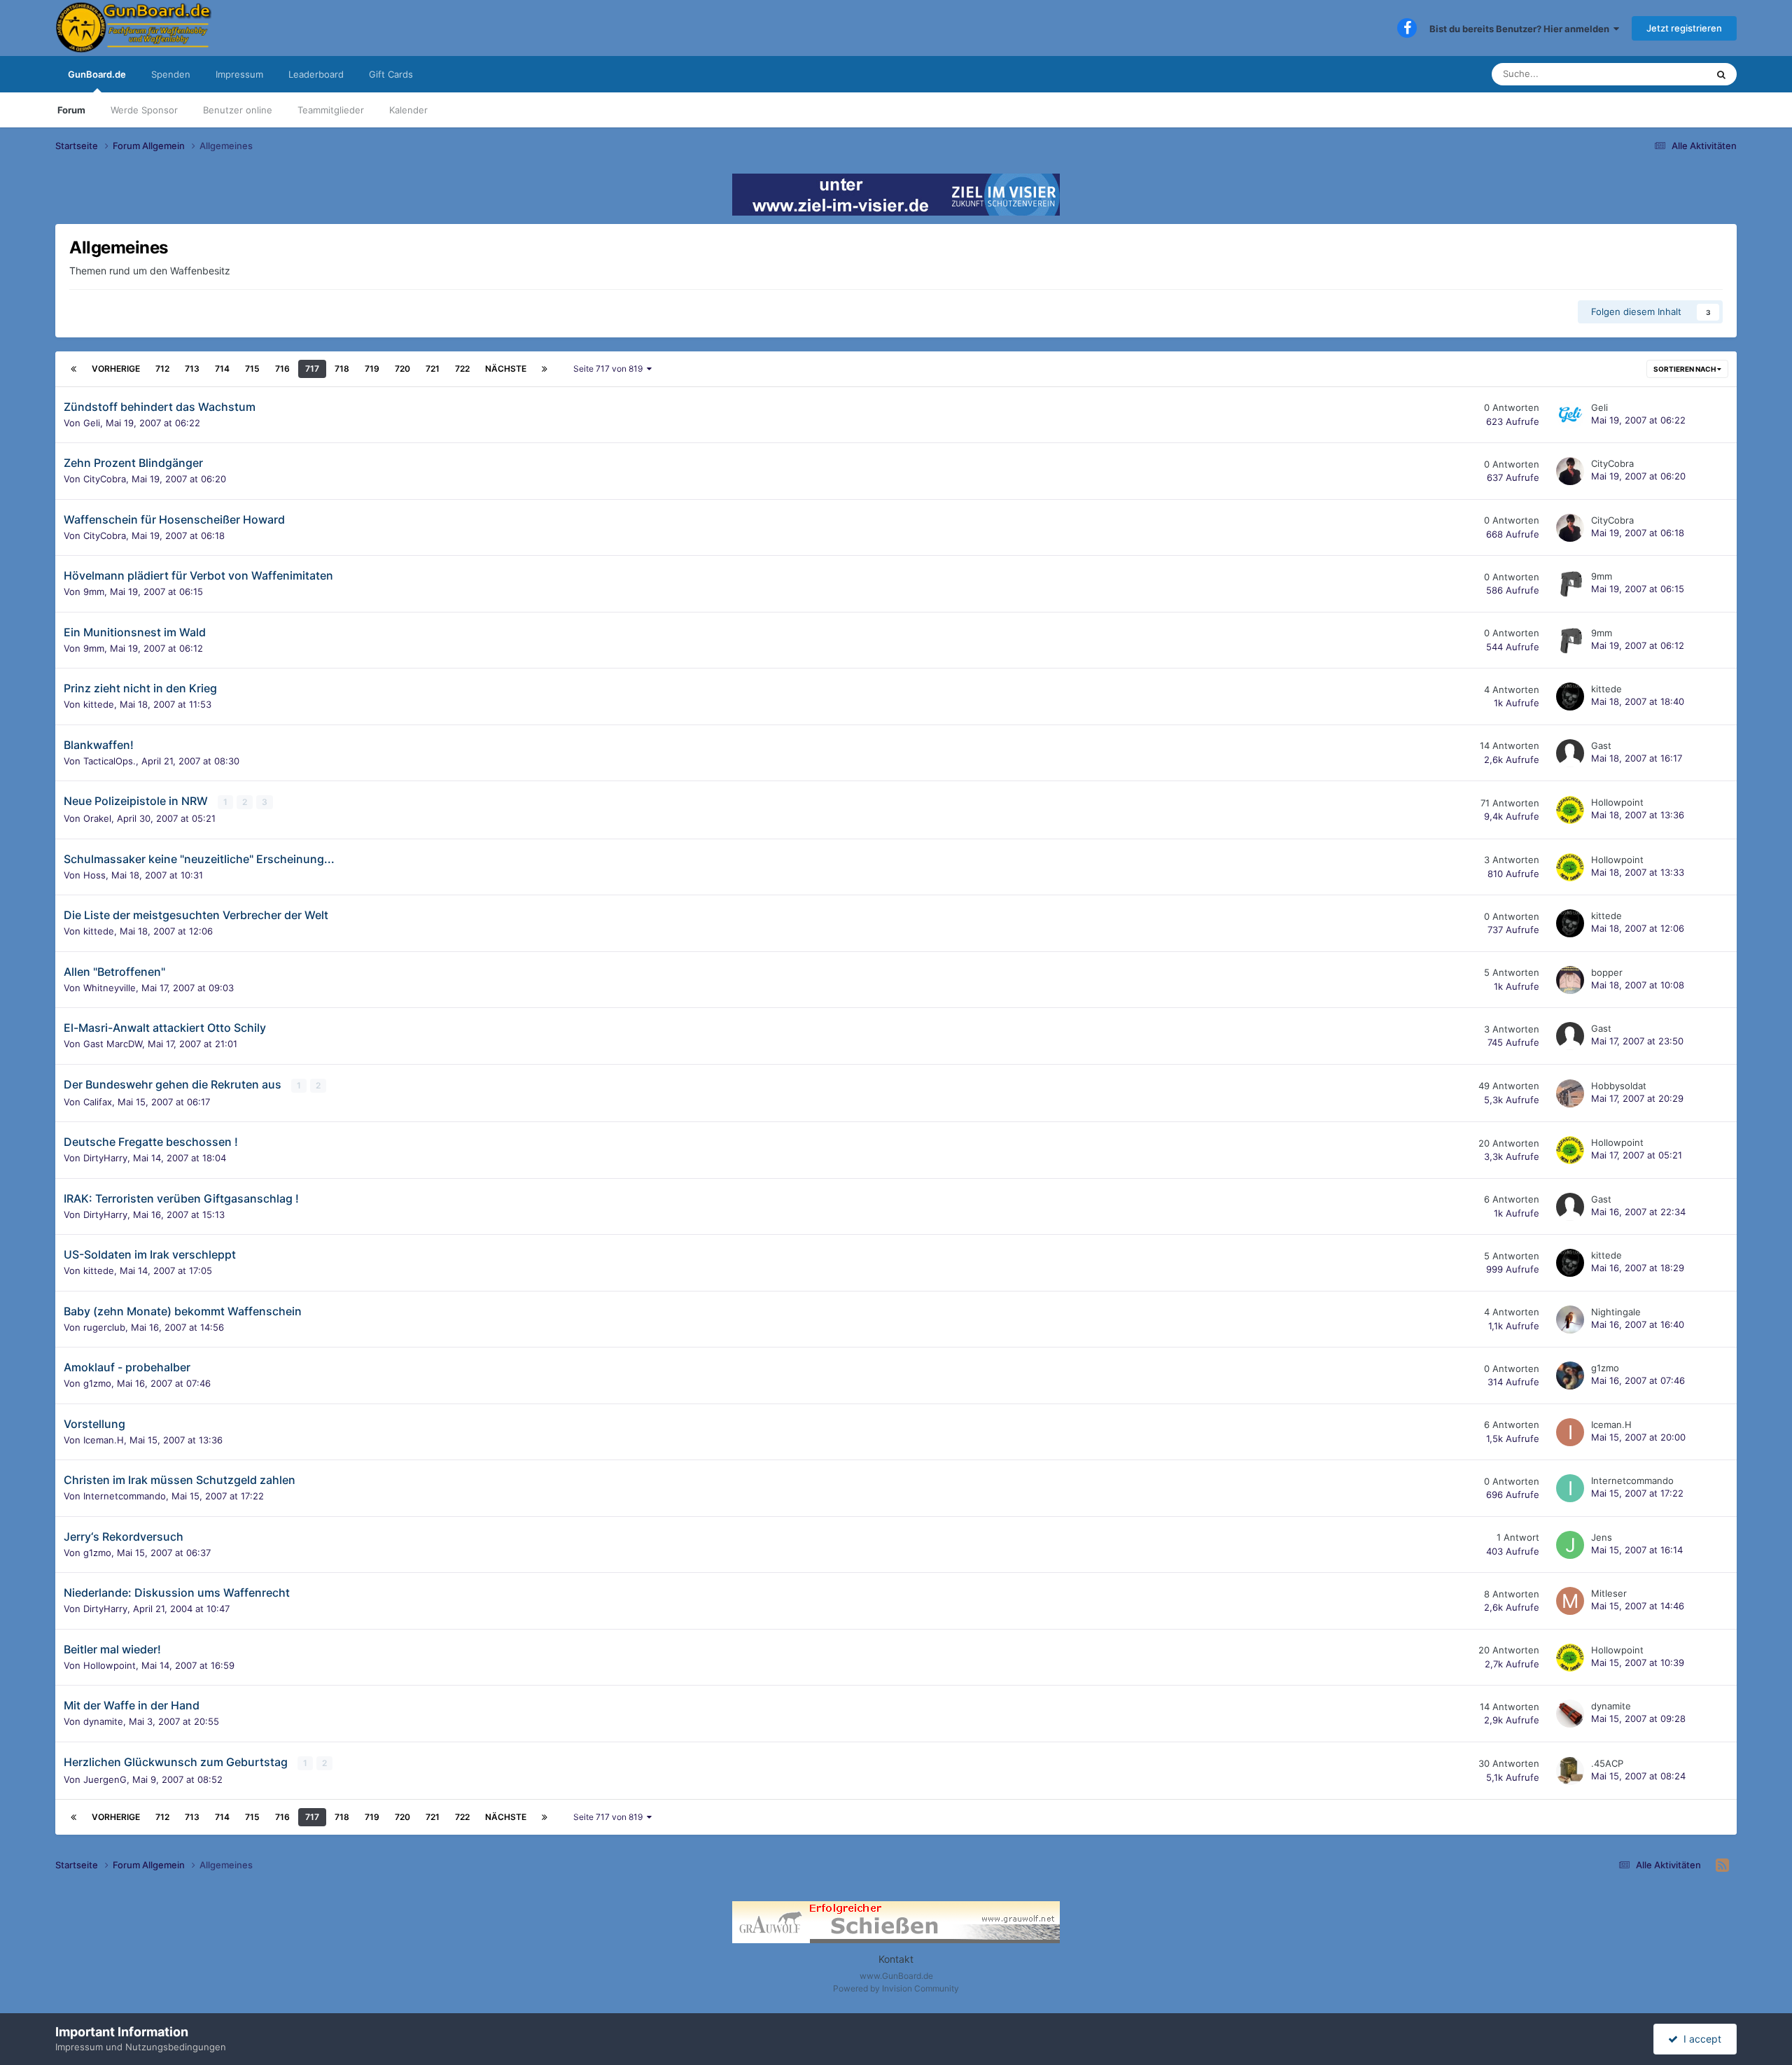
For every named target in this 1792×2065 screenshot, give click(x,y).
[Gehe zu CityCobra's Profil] (1570, 471)
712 (162, 369)
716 (282, 369)
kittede (99, 704)
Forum (71, 110)
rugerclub (104, 1327)
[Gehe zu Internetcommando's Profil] (1570, 1488)
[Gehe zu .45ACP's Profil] (1570, 1771)
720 (402, 369)
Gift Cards (391, 74)
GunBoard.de (97, 74)
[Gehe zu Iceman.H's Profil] (1570, 1432)
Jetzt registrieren (1684, 28)
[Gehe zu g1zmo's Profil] (1570, 1375)
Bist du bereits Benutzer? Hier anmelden (1521, 29)
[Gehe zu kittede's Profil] (1570, 696)
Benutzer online (238, 110)
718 (342, 369)
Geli (92, 423)
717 (312, 369)
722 (462, 369)
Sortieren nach (1685, 369)
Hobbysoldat (1619, 1086)
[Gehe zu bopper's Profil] (1570, 980)
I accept (1700, 2039)
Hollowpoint (1617, 802)
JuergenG (105, 1779)
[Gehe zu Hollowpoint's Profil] (1570, 810)
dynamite (103, 1721)
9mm (94, 591)
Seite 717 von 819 (610, 369)
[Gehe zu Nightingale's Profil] (1570, 1319)
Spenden (171, 74)
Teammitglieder (331, 110)
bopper (1607, 972)
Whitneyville (110, 988)
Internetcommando (125, 1496)
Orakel (97, 818)
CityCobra (105, 479)
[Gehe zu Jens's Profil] (1570, 1545)
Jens (1602, 1537)
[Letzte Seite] (545, 369)
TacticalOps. (110, 761)
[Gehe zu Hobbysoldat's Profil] (1570, 1093)
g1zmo (97, 1383)
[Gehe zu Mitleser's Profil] (1570, 1601)
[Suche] (1721, 74)
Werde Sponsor (144, 110)
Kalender (408, 110)
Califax (98, 1102)
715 (252, 369)
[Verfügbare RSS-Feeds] (1722, 1865)
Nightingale (1616, 1312)
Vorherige (116, 369)
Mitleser (1609, 1593)
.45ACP (1607, 1763)
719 (372, 369)
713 (192, 369)
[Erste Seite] (73, 369)
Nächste (506, 369)
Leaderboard (316, 74)
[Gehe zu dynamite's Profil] (1570, 1714)
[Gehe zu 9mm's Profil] (1570, 584)
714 (222, 369)
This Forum (1665, 74)
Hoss (94, 875)
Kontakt (896, 1959)
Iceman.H (104, 1440)
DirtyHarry (105, 1158)
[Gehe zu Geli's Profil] (1570, 415)
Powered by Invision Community (896, 1988)
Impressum (239, 74)
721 (433, 369)
